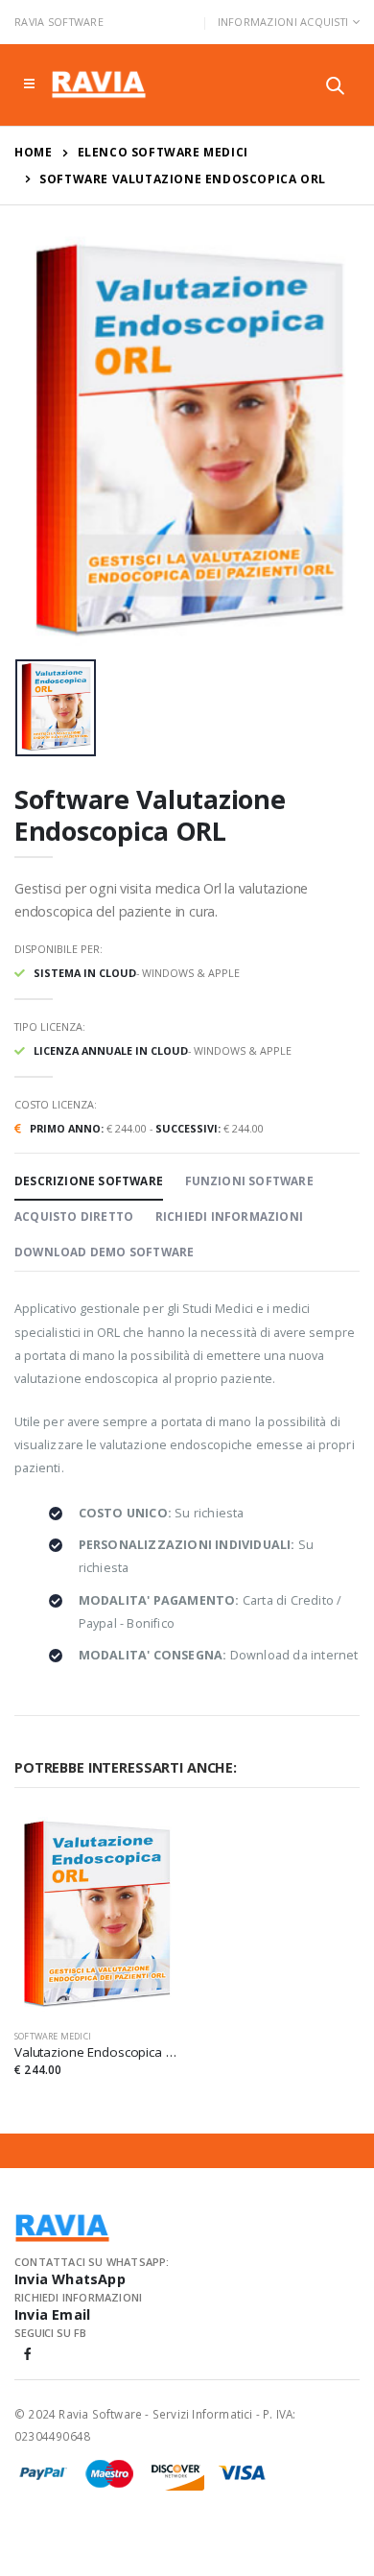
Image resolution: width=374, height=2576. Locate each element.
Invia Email (52, 2314)
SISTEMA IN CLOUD (85, 973)
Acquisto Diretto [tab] (74, 1216)
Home (33, 152)
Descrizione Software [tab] (89, 1181)
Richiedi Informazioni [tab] (229, 1216)
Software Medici (53, 2036)
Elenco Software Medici (163, 152)
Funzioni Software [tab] (249, 1181)
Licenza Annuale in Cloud (111, 1050)
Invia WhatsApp (70, 2279)
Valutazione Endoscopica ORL (96, 2052)
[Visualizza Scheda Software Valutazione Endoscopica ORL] (96, 1916)
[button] (335, 88)
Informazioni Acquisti (283, 22)
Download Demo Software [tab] (104, 1252)
